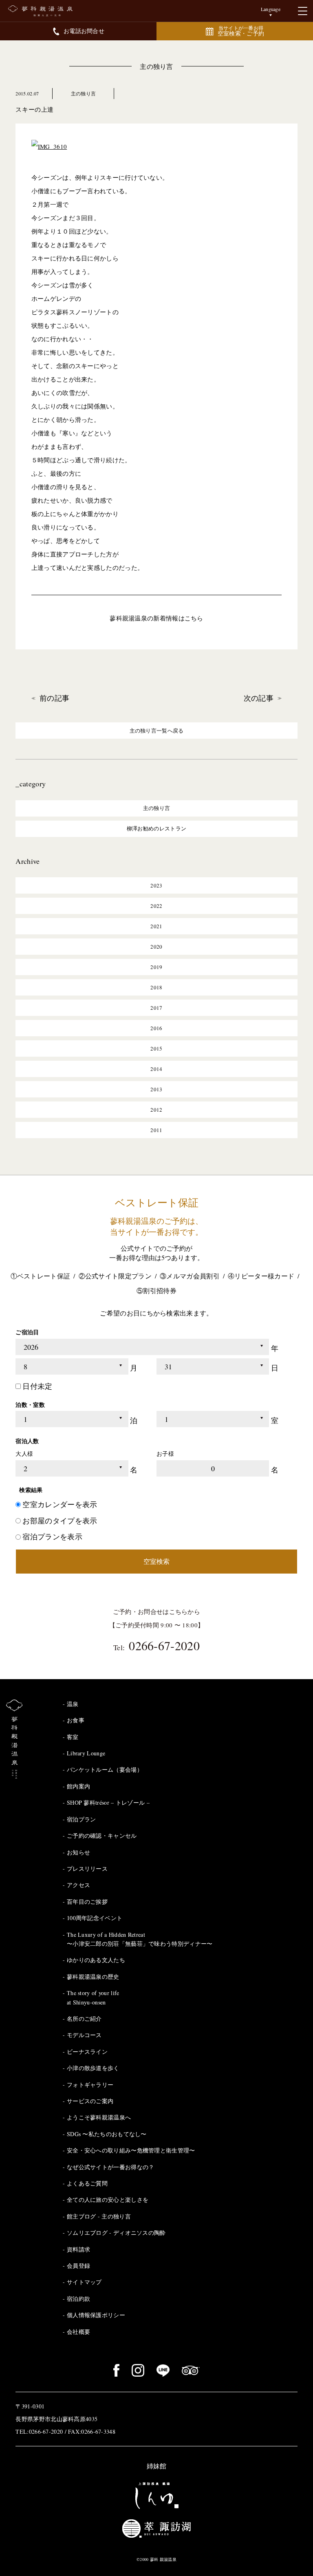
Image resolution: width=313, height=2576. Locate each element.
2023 (156, 885)
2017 (156, 1008)
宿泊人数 (27, 1441)
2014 (156, 1069)
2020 (156, 947)
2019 (156, 967)
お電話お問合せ (84, 31)
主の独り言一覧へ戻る (157, 731)
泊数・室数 (30, 1405)
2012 (156, 1110)
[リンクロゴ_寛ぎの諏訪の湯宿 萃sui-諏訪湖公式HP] (156, 2528)
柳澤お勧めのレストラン (156, 828)
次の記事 (259, 698)
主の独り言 (156, 66)
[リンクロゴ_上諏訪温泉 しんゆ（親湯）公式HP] (156, 2496)
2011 (156, 1130)
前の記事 (54, 698)
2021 (156, 926)
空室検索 (156, 1561)
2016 (156, 1028)
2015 (156, 1049)
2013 (156, 1089)
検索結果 (31, 1490)
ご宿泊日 (27, 1332)
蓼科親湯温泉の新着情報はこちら (156, 618)
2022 (156, 906)
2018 (156, 987)
